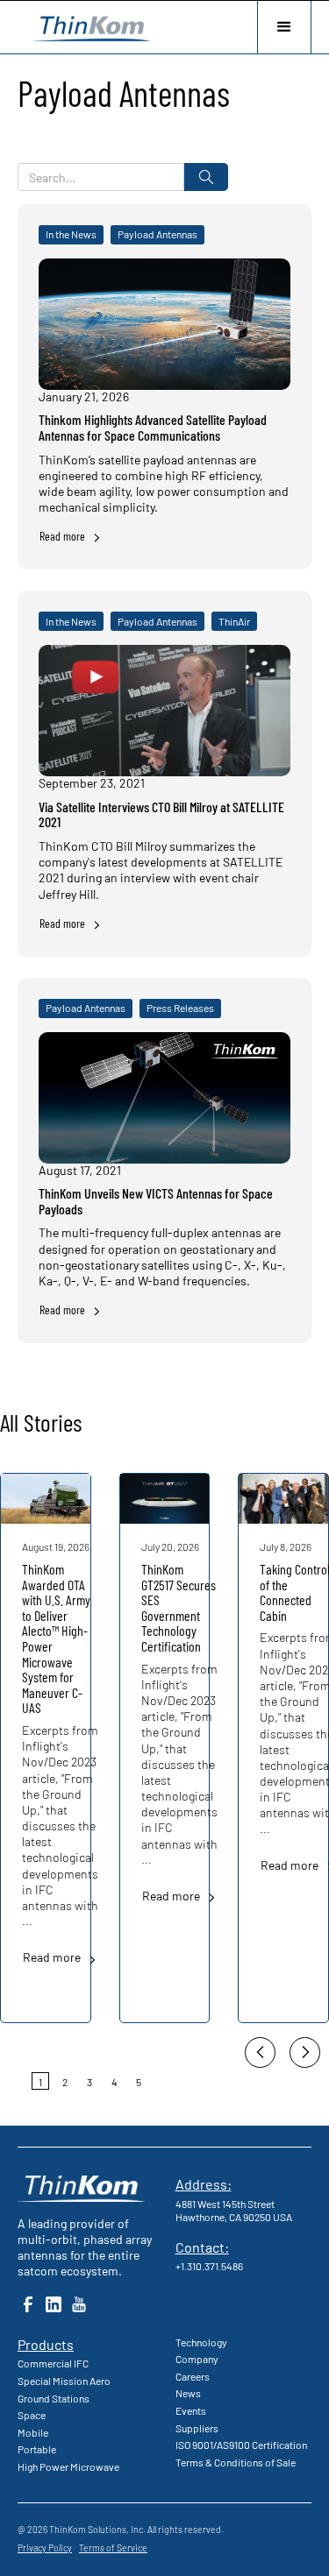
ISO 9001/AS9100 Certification (241, 2445)
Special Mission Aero (64, 2381)
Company (197, 2359)
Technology (201, 2342)
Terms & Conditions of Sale (236, 2462)
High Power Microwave (68, 2466)
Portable (37, 2449)
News (188, 2393)
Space (32, 2415)
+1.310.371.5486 (209, 2266)
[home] (88, 27)
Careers (193, 2376)
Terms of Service (113, 2548)
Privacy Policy (45, 2548)
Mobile (33, 2432)
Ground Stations (54, 2398)
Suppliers (197, 2428)
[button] (284, 27)
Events (191, 2410)
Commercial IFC (53, 2363)
